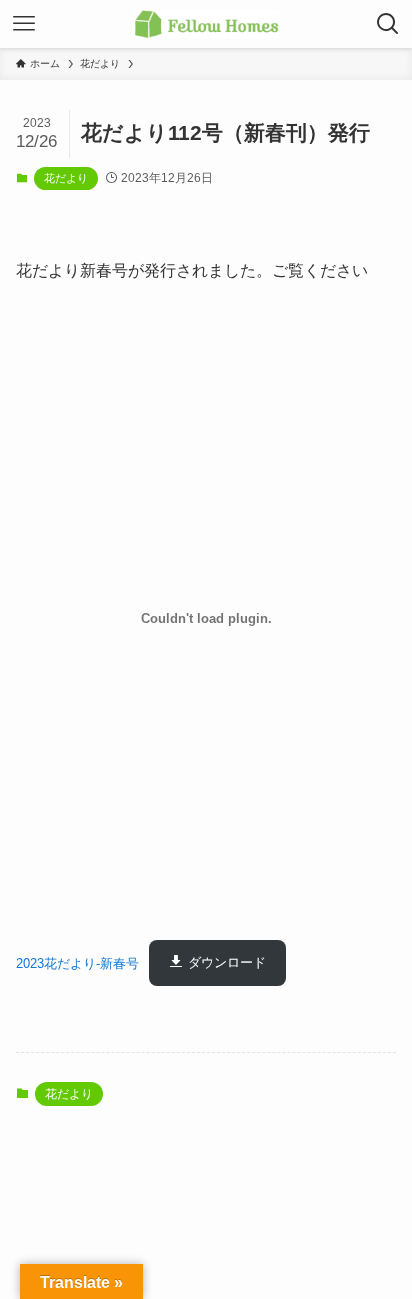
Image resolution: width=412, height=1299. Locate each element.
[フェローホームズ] (205, 24)
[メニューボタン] (24, 24)
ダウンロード (227, 962)
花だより (66, 178)
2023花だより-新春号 (77, 962)
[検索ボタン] (388, 24)
